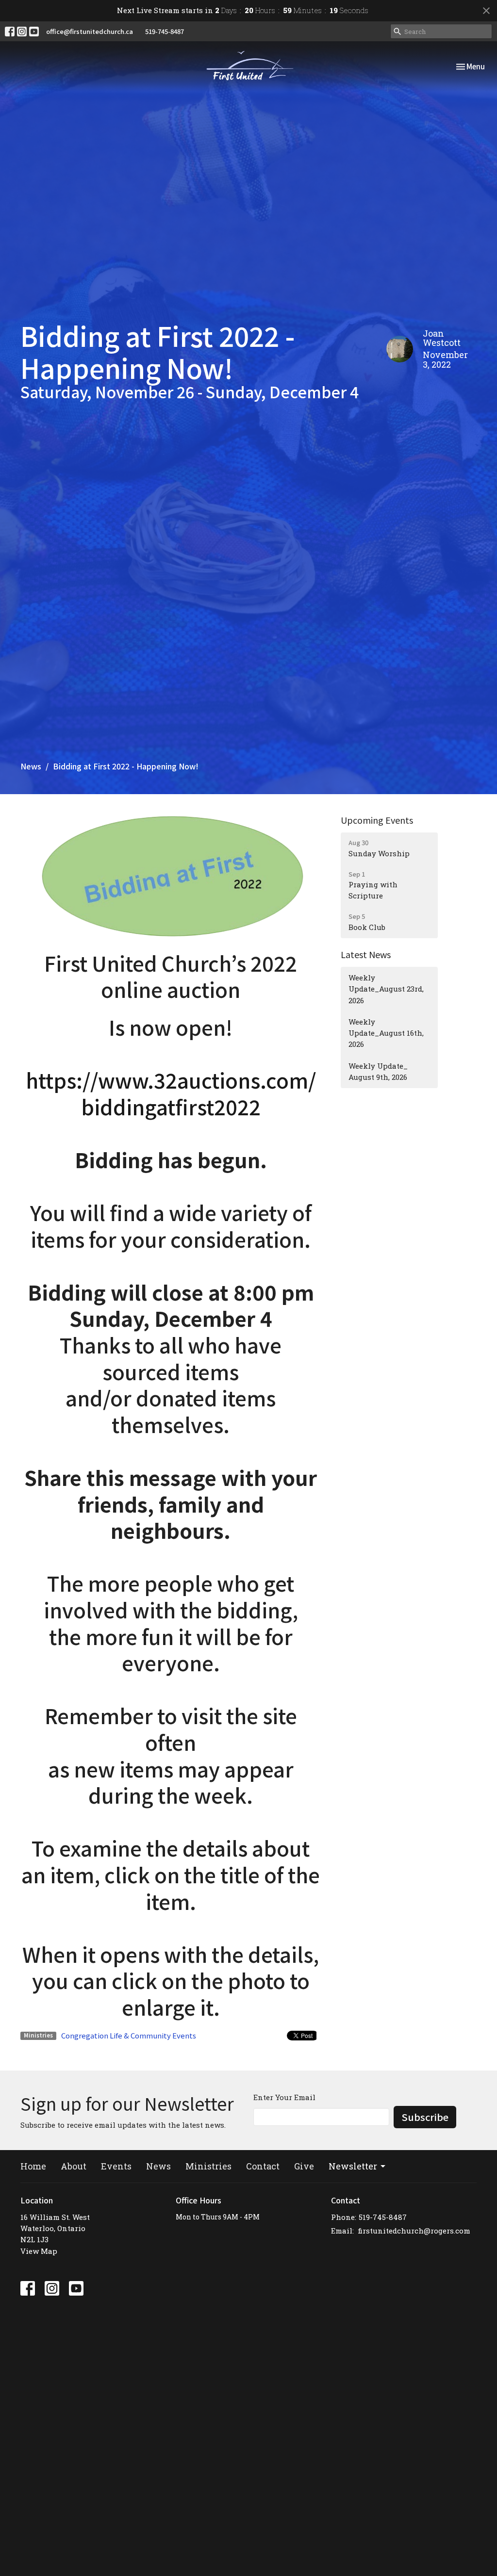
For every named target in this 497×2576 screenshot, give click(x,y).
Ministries (208, 2166)
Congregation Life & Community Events (129, 2035)
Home (33, 2166)
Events (116, 2166)
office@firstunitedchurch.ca (90, 31)
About (74, 2166)
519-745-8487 (165, 31)
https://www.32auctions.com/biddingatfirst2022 (171, 1093)
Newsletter (353, 2166)
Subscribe (425, 2117)
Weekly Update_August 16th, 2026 (386, 1033)
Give (304, 2166)
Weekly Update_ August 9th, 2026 (378, 1071)
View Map (39, 2251)
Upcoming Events (377, 820)
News (31, 766)
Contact (263, 2166)
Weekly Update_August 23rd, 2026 (386, 989)
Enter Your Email (284, 2097)
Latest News (366, 954)
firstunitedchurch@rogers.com (414, 2231)
